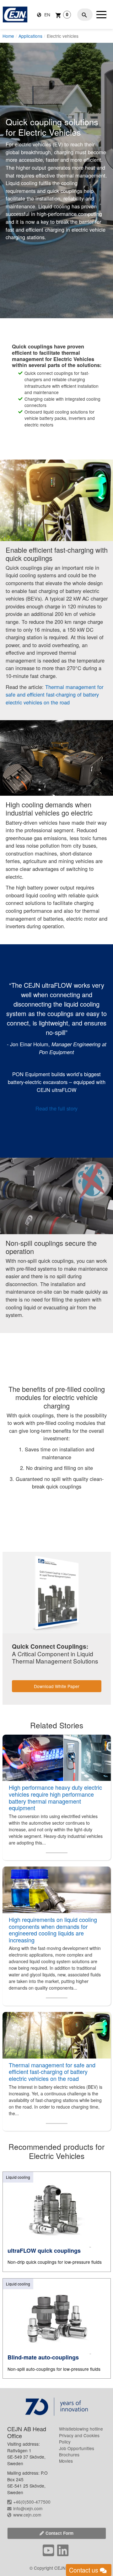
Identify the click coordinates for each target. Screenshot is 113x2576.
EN (47, 14)
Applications (30, 36)
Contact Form (59, 2533)
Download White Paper (57, 1686)
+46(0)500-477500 (32, 2502)
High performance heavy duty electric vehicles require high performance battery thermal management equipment (55, 1797)
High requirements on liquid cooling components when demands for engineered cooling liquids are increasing (53, 1930)
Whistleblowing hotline (81, 2429)
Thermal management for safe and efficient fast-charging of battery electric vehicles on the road (54, 695)
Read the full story (56, 1108)
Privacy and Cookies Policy (79, 2438)
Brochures (69, 2455)
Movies (66, 2461)
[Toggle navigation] (101, 14)
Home (8, 36)
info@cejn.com (28, 2508)
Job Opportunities (77, 2448)
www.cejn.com (27, 2515)
